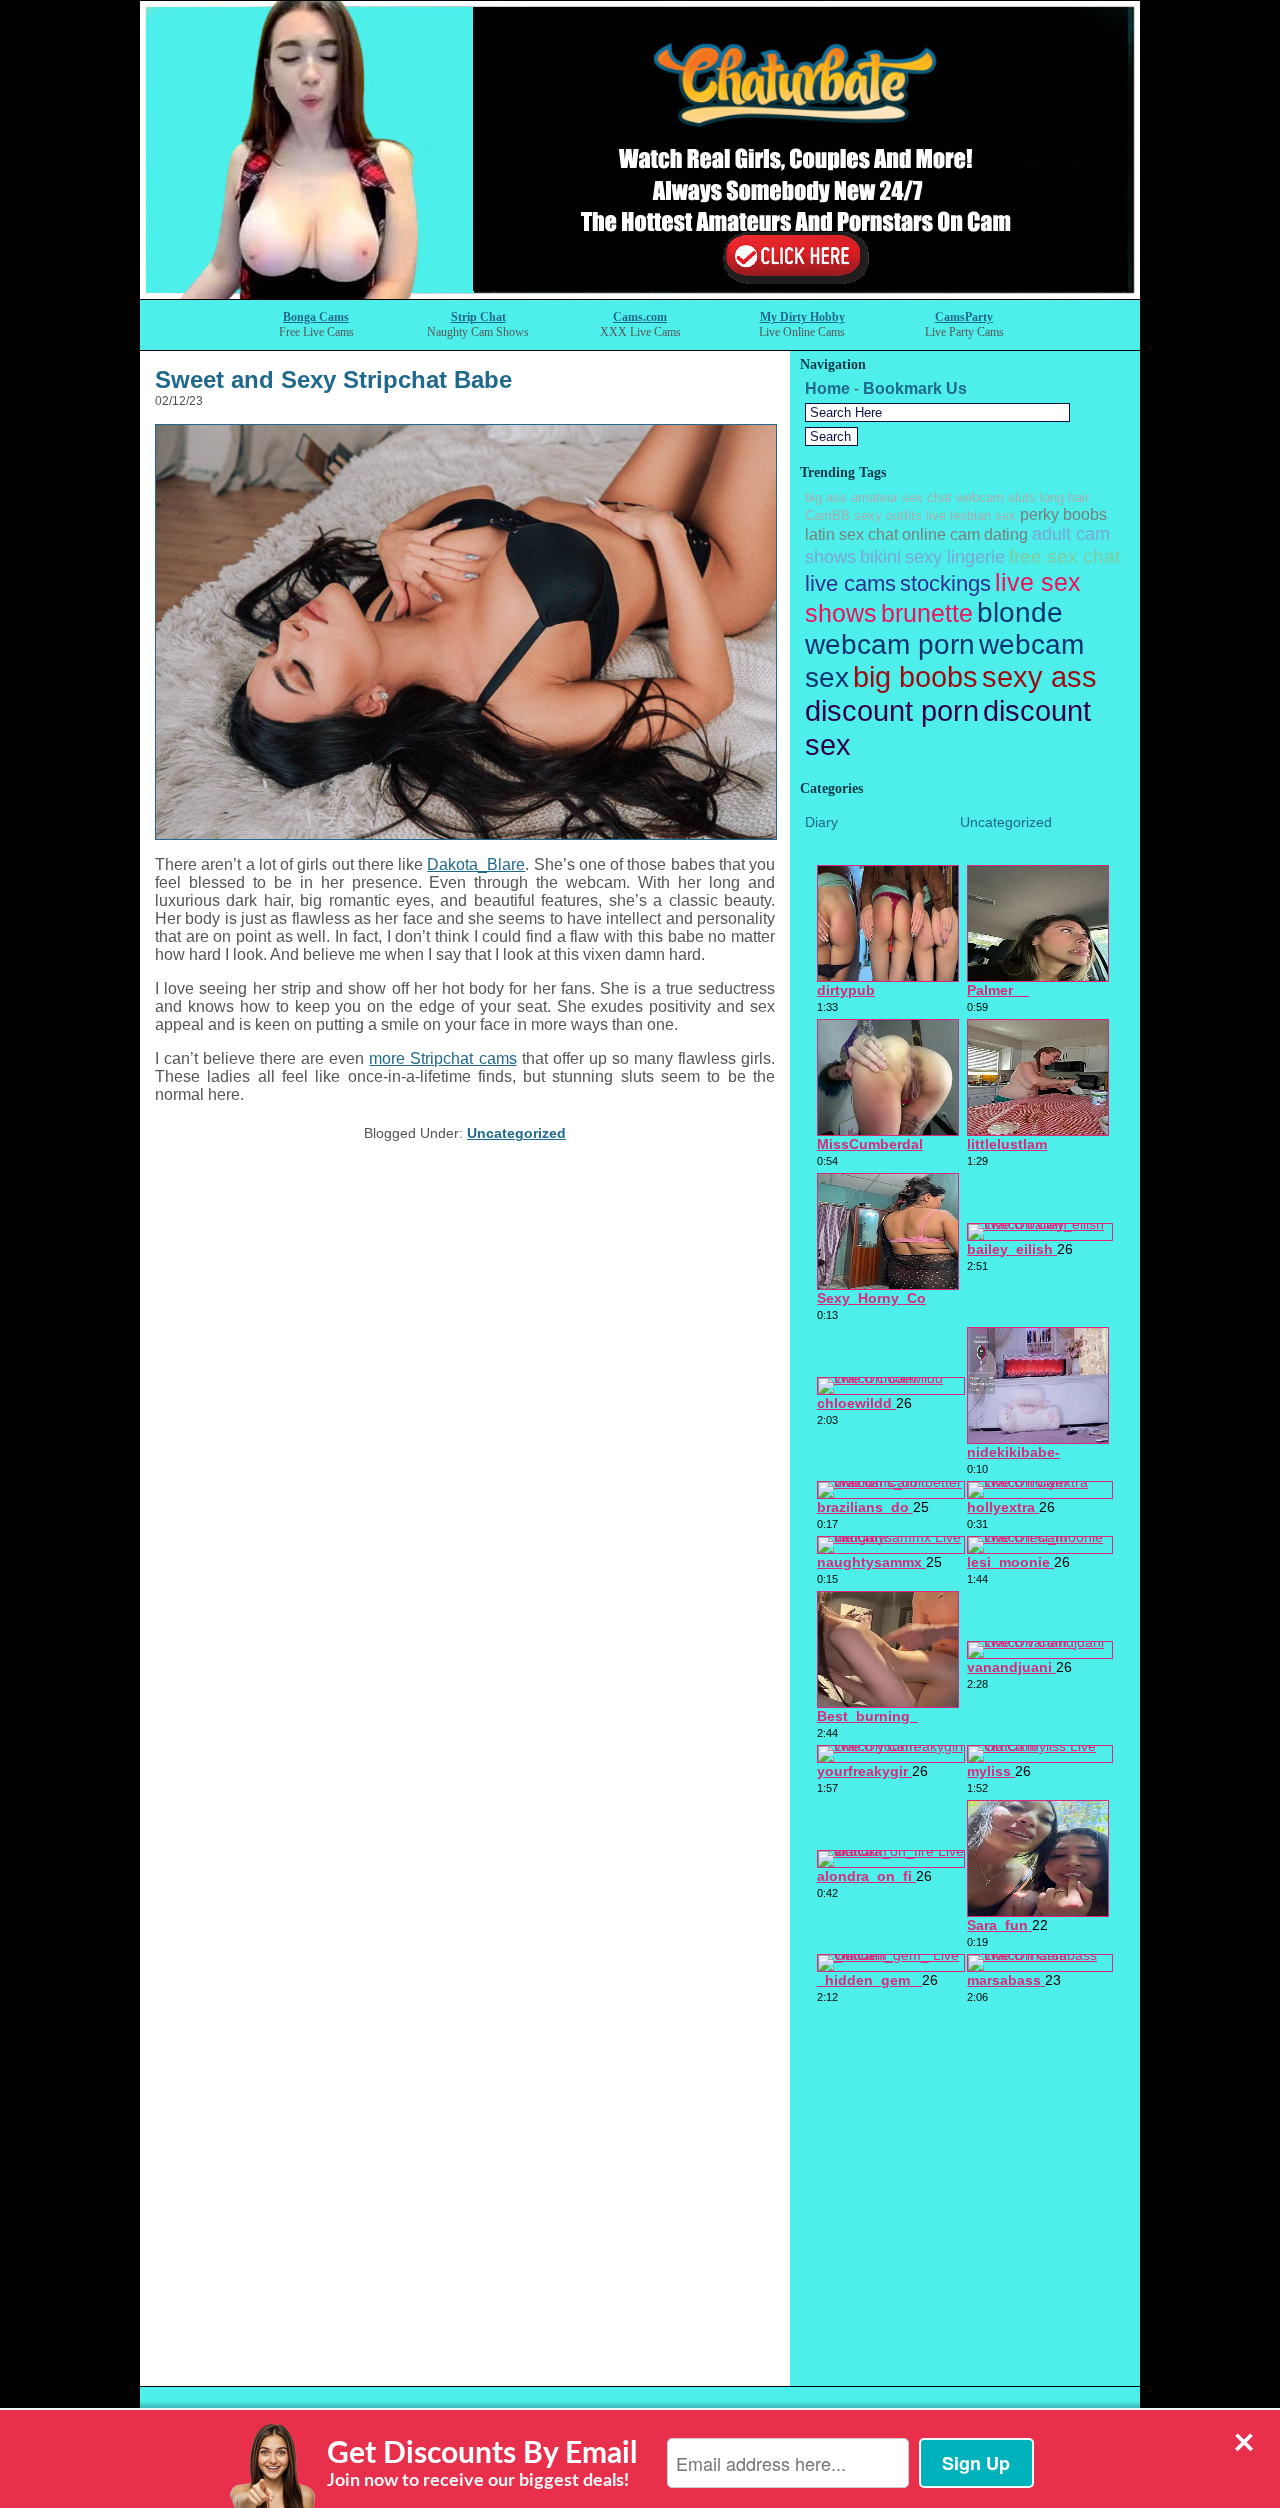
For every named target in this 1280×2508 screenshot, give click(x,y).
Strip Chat (478, 317)
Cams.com (640, 317)
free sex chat (1064, 556)
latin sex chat (851, 534)
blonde (1020, 612)
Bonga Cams (316, 317)
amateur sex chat (901, 497)
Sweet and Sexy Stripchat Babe (333, 379)
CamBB (827, 515)
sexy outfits (888, 515)
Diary (821, 822)
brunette (927, 613)
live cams (850, 583)
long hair (1064, 497)
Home (827, 388)
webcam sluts (996, 497)
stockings (945, 583)
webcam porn (890, 644)
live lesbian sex (971, 515)
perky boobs (1063, 514)
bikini (880, 557)
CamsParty (964, 317)
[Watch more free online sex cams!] (640, 293)
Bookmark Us (915, 388)
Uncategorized (516, 1133)
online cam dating (965, 534)
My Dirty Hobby (802, 317)
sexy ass (1039, 677)
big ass (826, 497)
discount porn (892, 710)
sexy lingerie (955, 557)
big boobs (915, 677)
